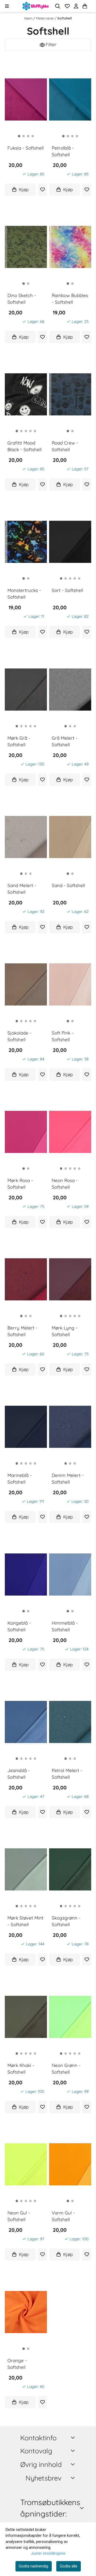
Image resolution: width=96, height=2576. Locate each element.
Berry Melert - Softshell (23, 1331)
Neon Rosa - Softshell (65, 1184)
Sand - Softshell (68, 885)
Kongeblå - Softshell (19, 1626)
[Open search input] (58, 6)
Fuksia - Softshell (26, 148)
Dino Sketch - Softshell (22, 299)
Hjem (29, 18)
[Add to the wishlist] (43, 189)
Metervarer (45, 18)
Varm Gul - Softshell (63, 2216)
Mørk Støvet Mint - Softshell (25, 1921)
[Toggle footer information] (74, 2437)
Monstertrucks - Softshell (24, 594)
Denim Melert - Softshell (68, 1479)
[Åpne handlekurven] (85, 6)
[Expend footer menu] (74, 2451)
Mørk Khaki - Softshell (21, 2069)
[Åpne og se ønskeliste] (67, 6)
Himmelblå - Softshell (65, 1626)
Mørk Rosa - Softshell (20, 1184)
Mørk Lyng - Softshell (65, 1331)
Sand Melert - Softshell (22, 889)
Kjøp (24, 189)
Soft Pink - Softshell (63, 1036)
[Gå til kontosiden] (91, 6)
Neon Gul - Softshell (19, 2216)
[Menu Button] (7, 6)
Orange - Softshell (17, 2364)
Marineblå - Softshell (20, 1479)
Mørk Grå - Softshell (19, 741)
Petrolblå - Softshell (63, 151)
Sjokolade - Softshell (19, 1036)
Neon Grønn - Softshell (66, 2069)
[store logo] (36, 6)
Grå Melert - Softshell (65, 741)
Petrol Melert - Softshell (67, 1774)
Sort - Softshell (67, 590)
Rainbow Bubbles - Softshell (70, 299)
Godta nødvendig (33, 2566)
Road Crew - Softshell (65, 446)
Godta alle (69, 2566)
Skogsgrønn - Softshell (66, 1921)
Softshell (65, 18)
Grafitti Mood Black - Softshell (25, 446)
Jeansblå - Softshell (19, 1774)
